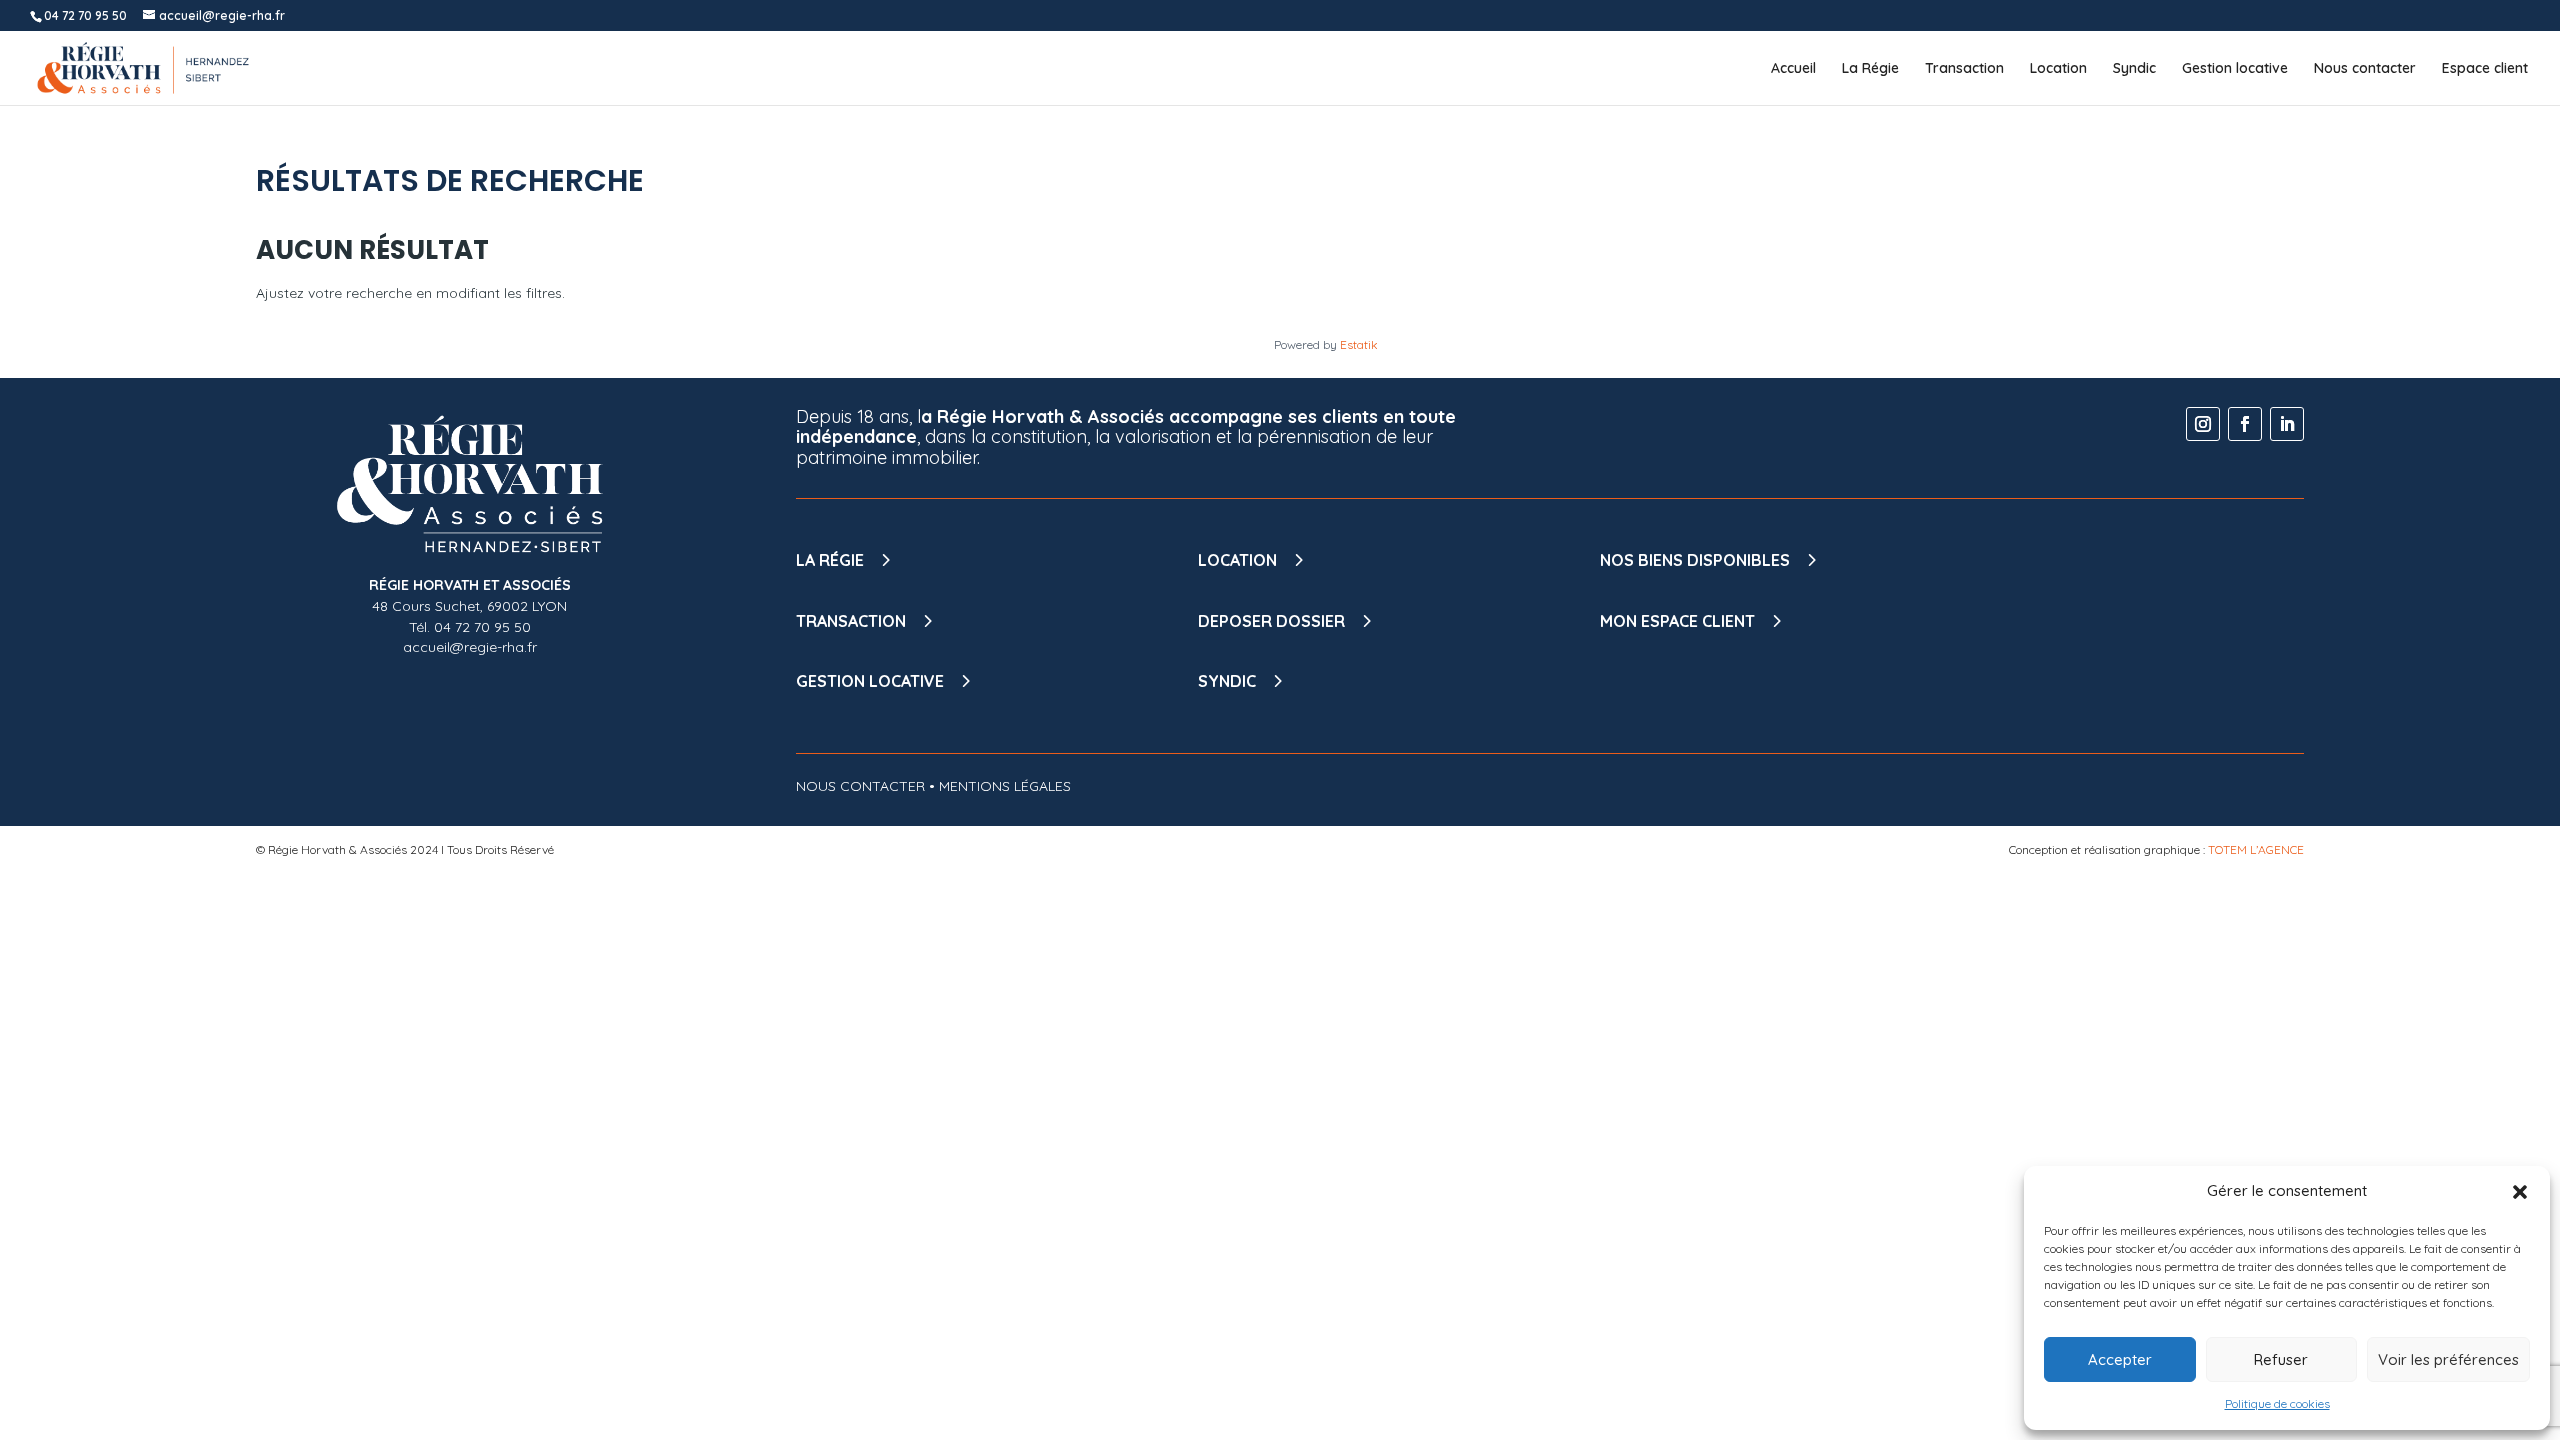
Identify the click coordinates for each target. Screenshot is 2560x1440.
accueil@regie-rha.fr (470, 647)
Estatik (1359, 344)
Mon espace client (1677, 621)
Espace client (2485, 69)
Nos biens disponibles (1695, 560)
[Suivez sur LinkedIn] (2287, 424)
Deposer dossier (1271, 621)
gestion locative (870, 681)
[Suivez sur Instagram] (2203, 424)
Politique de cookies (2277, 1403)
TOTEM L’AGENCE (2256, 849)
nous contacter (860, 786)
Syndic (2134, 69)
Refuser (2281, 1359)
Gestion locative (2235, 69)
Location (2058, 69)
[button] (2520, 1192)
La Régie (1870, 69)
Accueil (1793, 69)
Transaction (1964, 69)
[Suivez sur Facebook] (2245, 424)
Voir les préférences (2448, 1359)
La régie (830, 560)
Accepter (2120, 1359)
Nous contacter (2365, 69)
